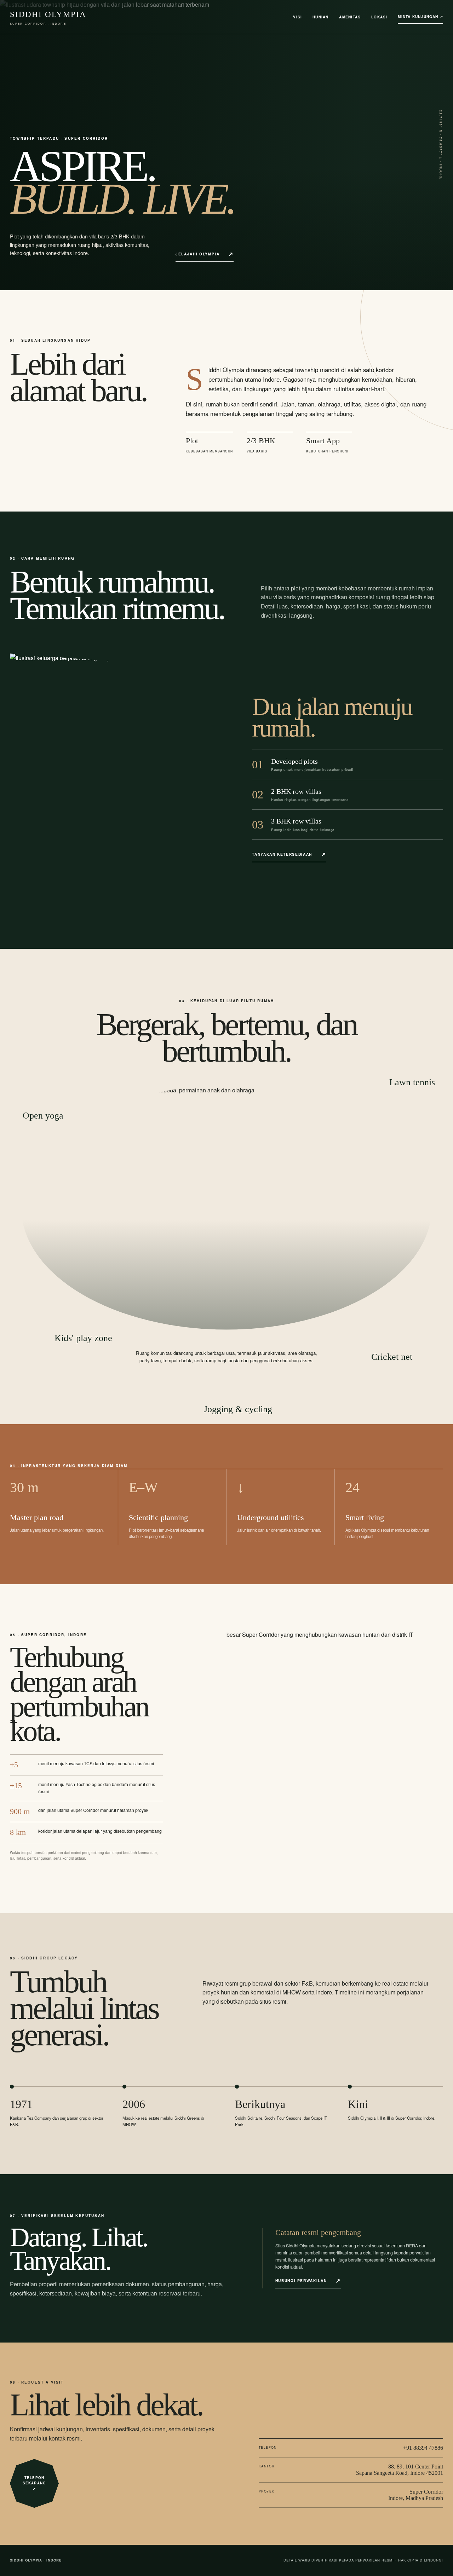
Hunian (320, 17)
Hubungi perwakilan (301, 2280)
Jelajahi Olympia (197, 254)
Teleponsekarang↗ (34, 2483)
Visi (297, 17)
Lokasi (379, 17)
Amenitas (350, 17)
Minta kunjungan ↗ (420, 17)
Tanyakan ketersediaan (282, 854)
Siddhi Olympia (48, 18)
